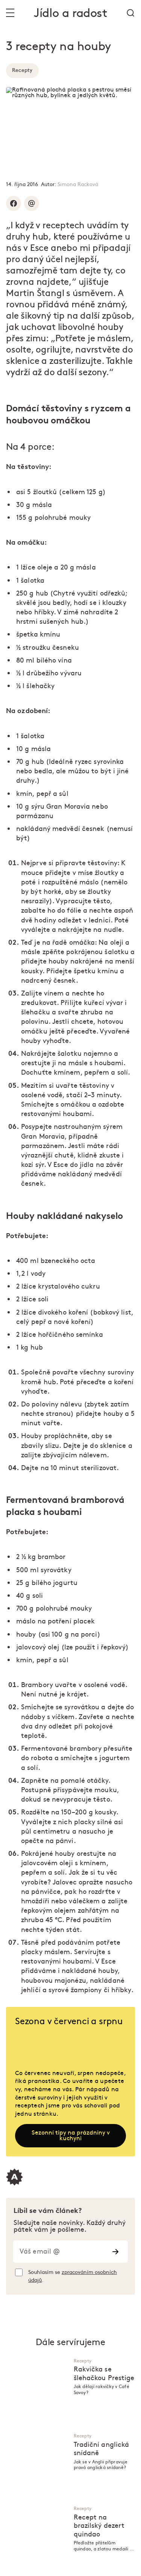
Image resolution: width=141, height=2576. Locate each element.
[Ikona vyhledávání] (130, 13)
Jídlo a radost (70, 13)
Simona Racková (78, 184)
